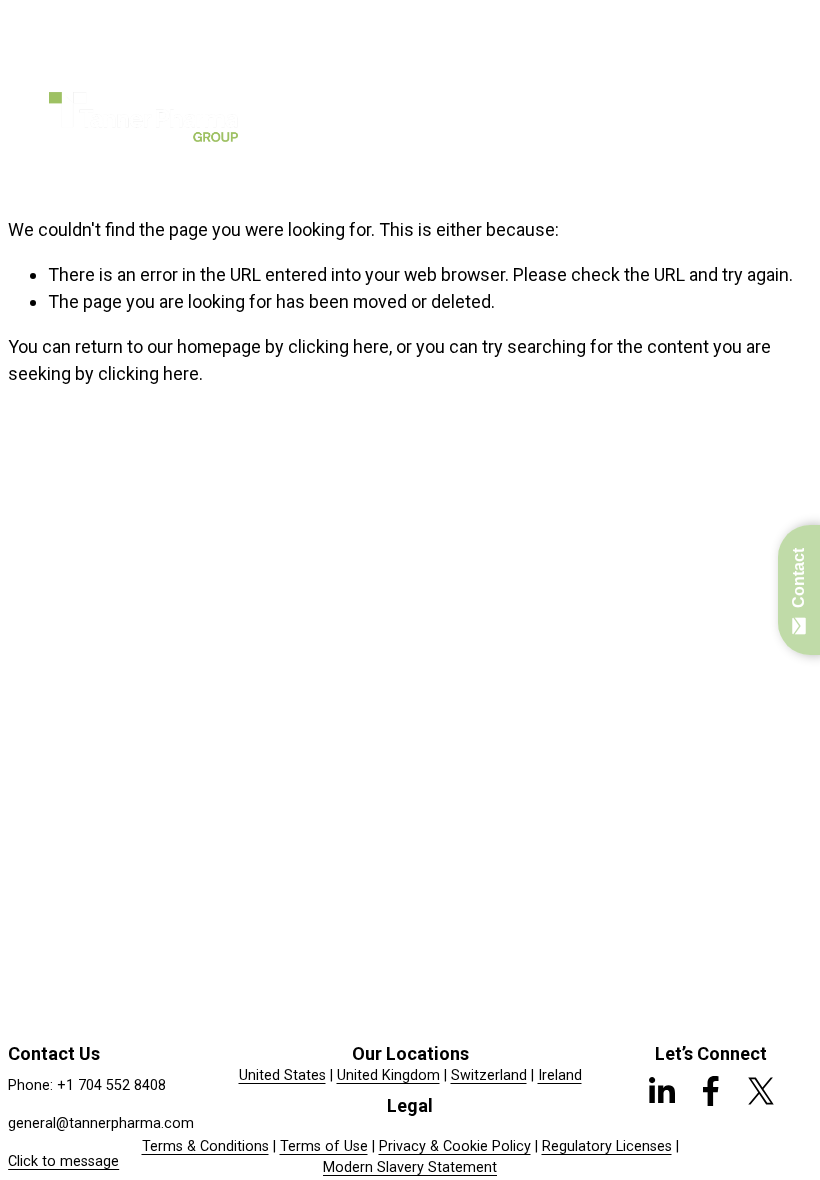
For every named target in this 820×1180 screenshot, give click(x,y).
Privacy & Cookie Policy (455, 1146)
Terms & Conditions (205, 1146)
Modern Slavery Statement (410, 1167)
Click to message (63, 1161)
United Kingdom (388, 1075)
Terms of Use (324, 1146)
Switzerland (489, 1075)
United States (282, 1075)
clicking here (338, 346)
